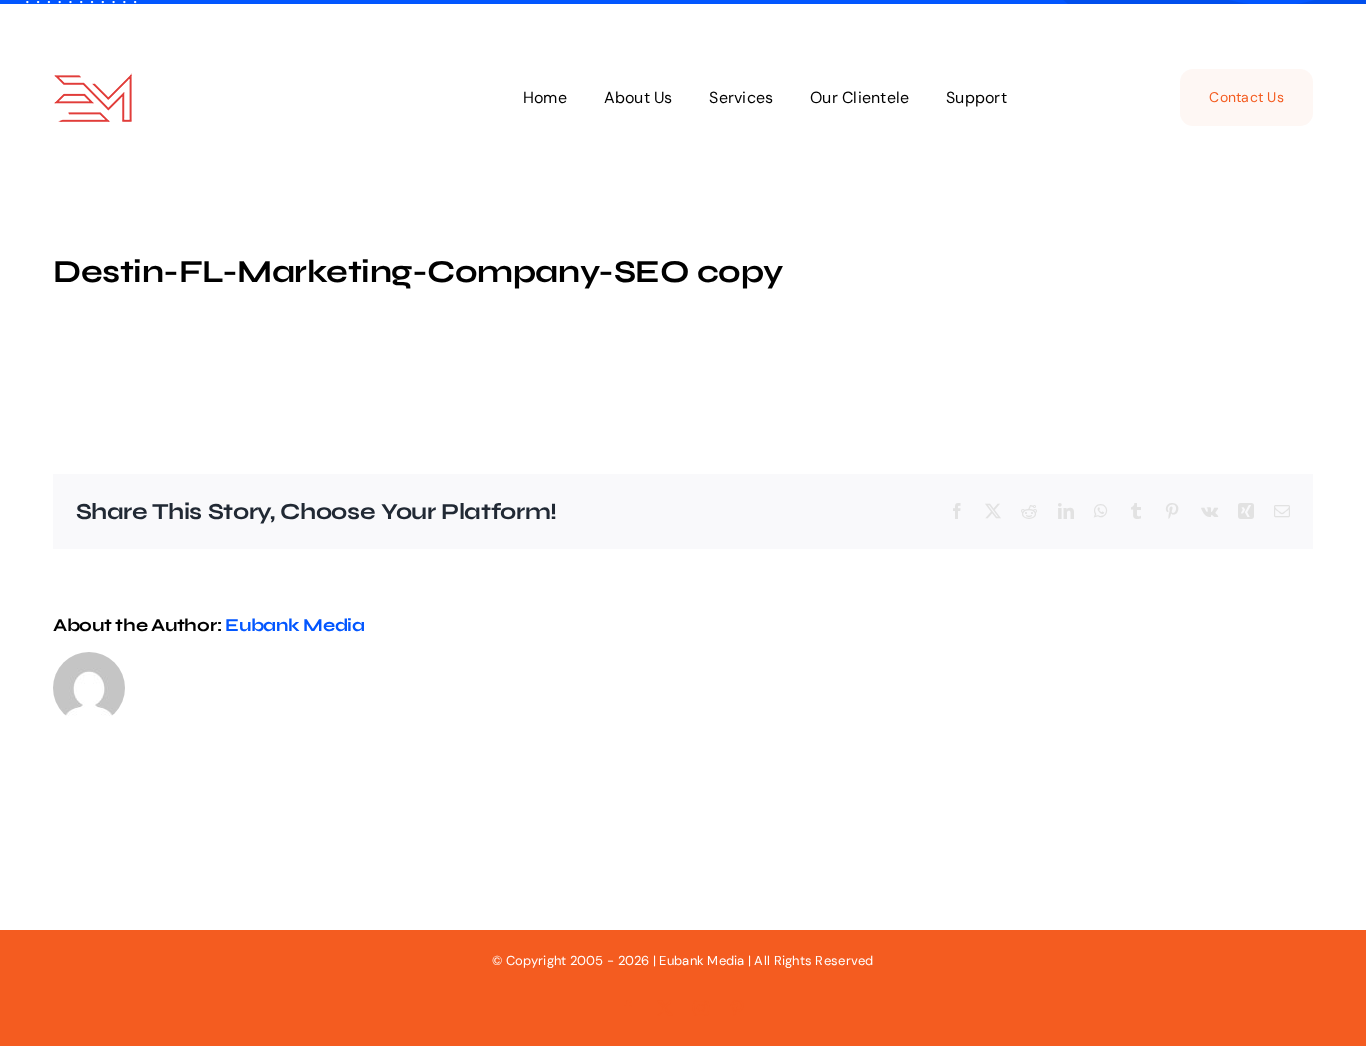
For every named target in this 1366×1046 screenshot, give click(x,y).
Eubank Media (295, 625)
